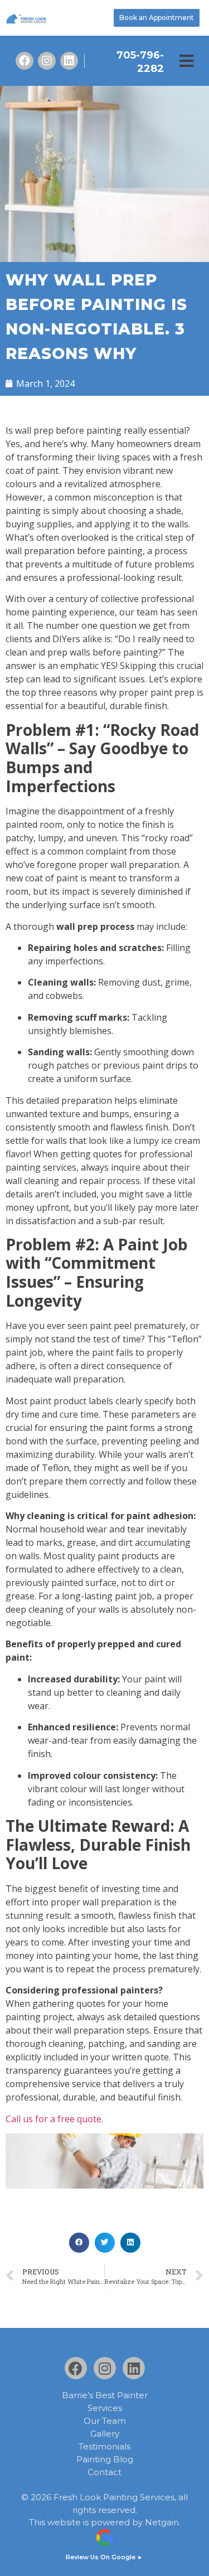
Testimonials (104, 2447)
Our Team (105, 2421)
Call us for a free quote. (54, 2119)
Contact (104, 2472)
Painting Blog (105, 2459)
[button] (186, 61)
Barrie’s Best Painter (105, 2395)
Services (105, 2408)
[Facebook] (25, 61)
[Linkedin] (69, 61)
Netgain (162, 2522)
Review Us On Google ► (104, 2557)
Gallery (105, 2434)
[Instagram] (47, 61)
